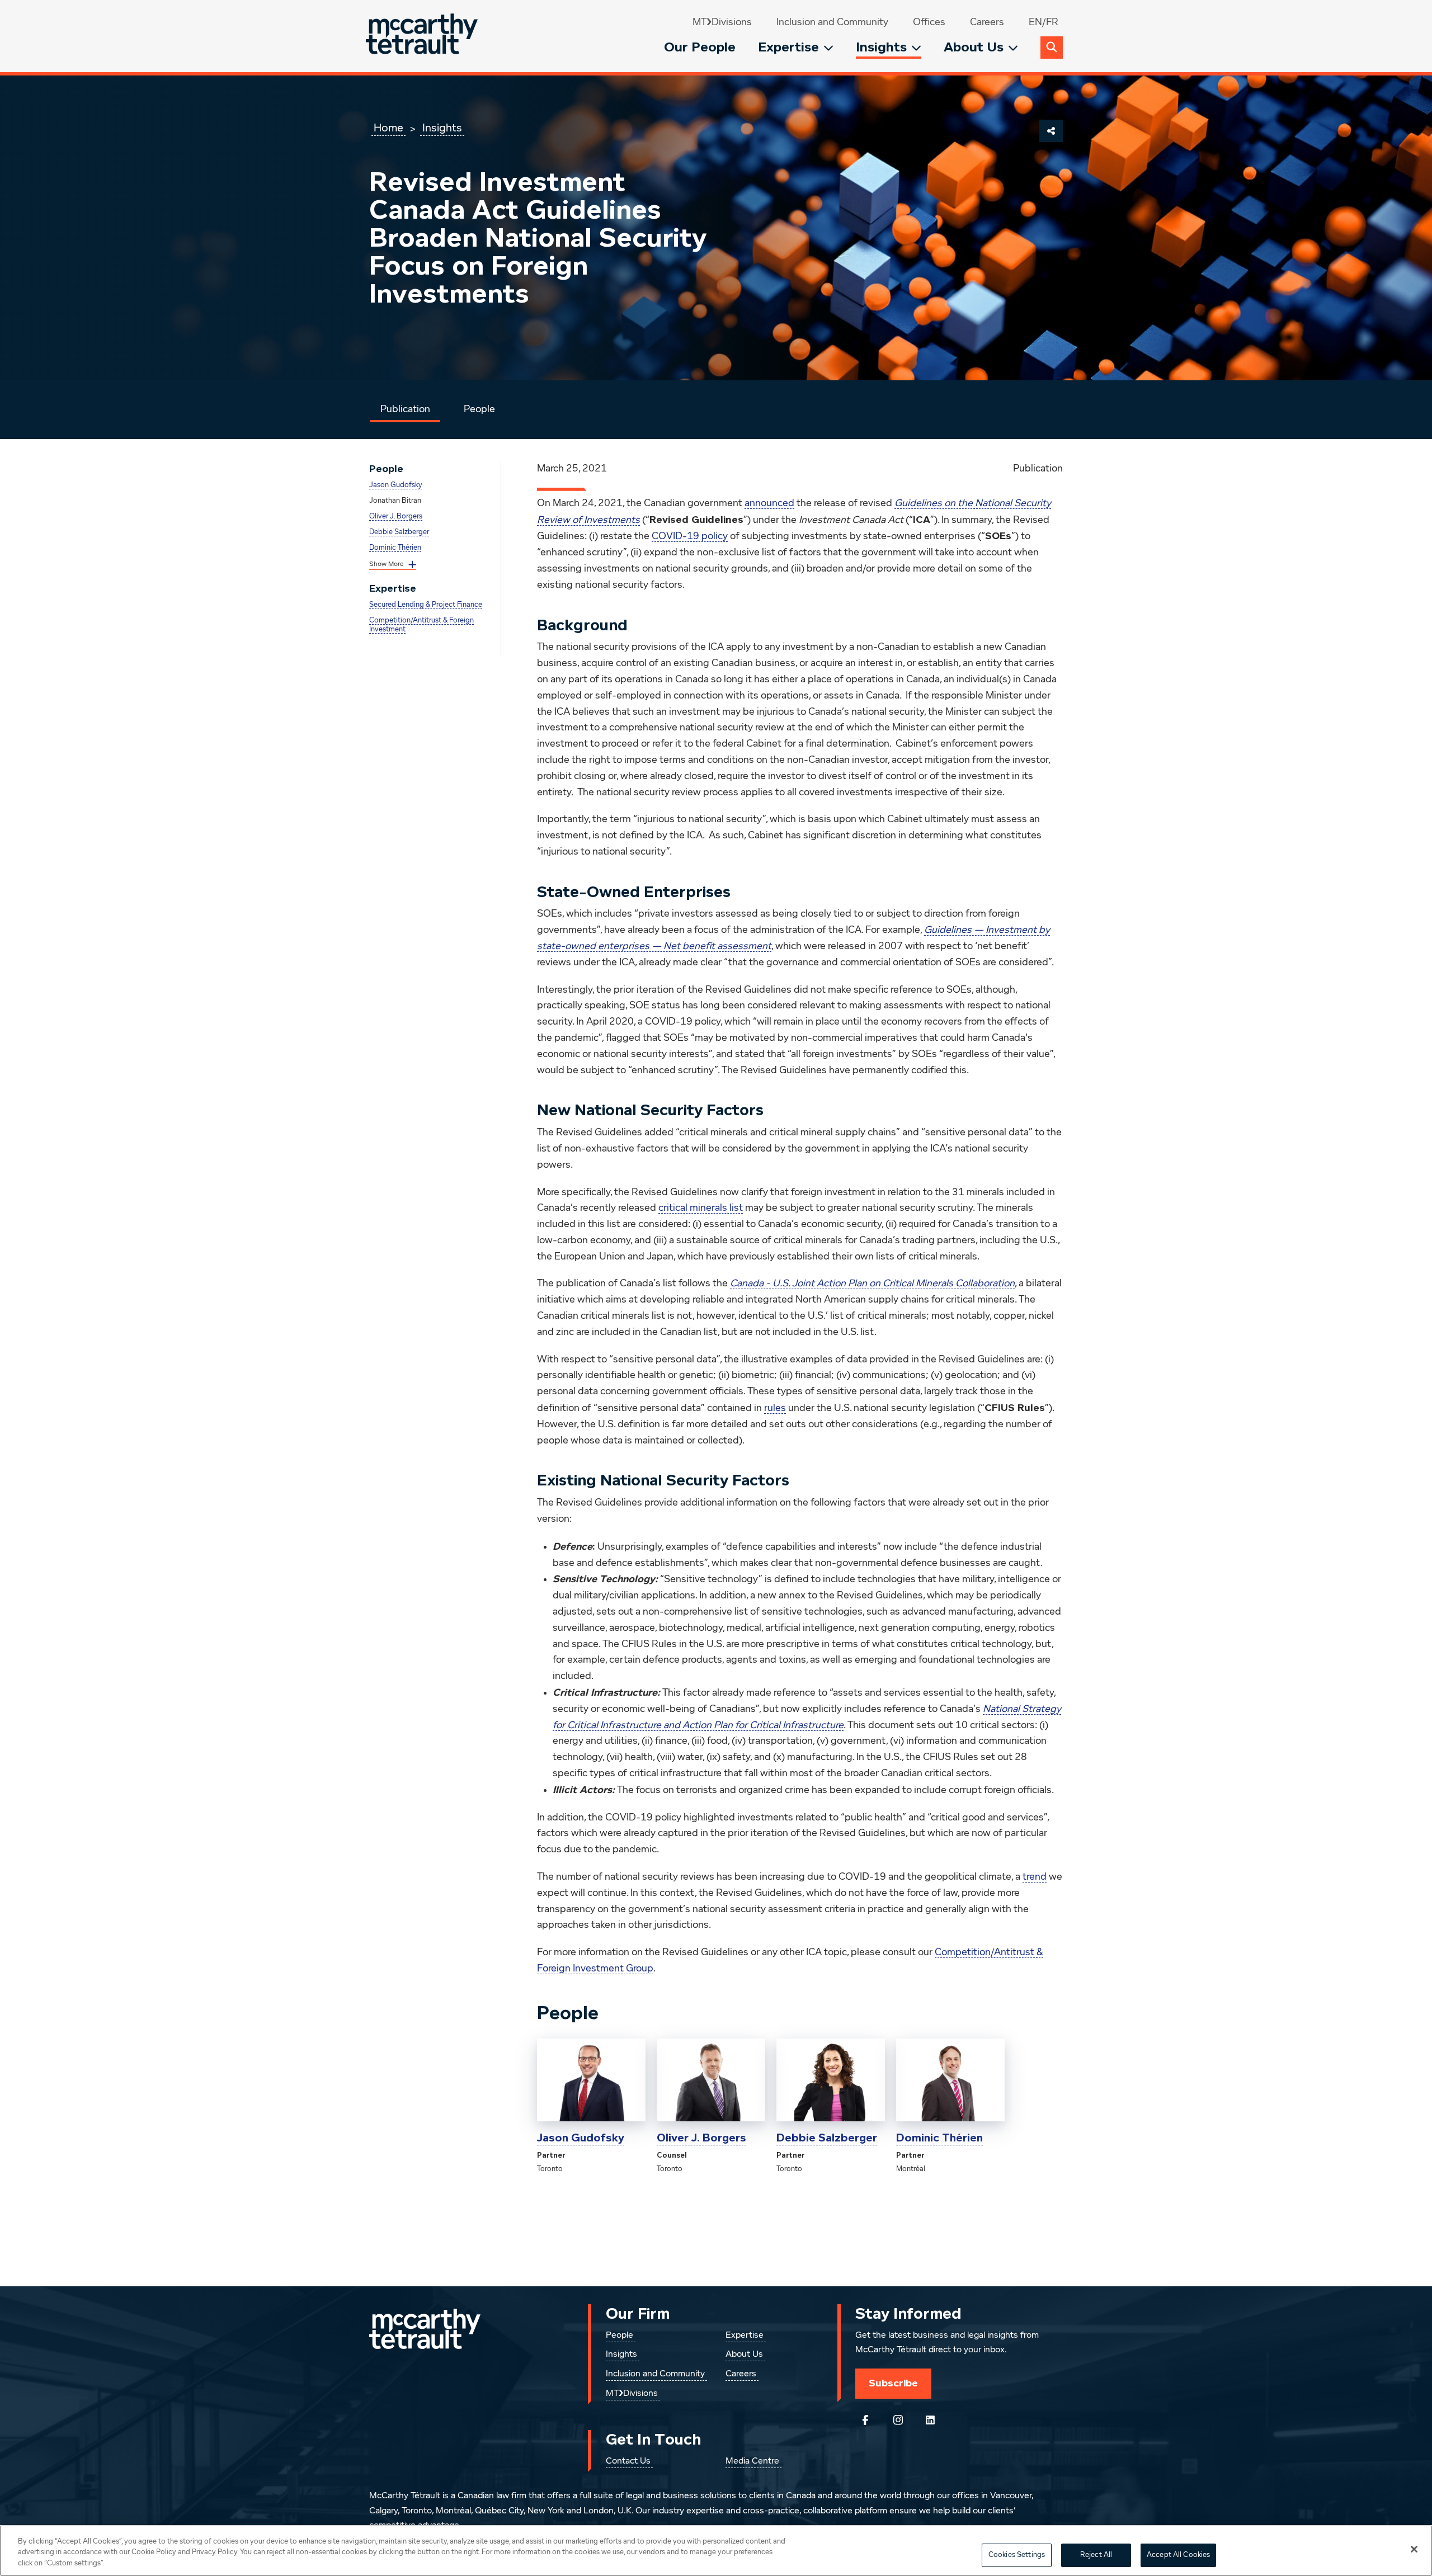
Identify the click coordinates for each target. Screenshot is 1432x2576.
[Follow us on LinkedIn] (930, 2420)
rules (775, 1408)
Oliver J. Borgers (396, 516)
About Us (974, 47)
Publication (405, 409)
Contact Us (628, 2461)
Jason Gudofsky (396, 485)
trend (1035, 1877)
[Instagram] (898, 2420)
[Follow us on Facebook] (865, 2420)
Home (388, 128)
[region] (716, 2551)
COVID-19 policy (690, 536)
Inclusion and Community (832, 22)
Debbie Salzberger (399, 532)
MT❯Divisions (722, 22)
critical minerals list (701, 1208)
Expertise (788, 47)
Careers (987, 22)
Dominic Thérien (395, 548)
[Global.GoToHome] (423, 36)
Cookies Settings (1017, 2555)
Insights (881, 47)
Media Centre (752, 2461)
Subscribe (893, 2383)
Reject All (1096, 2555)
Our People (700, 47)
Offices (929, 22)
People (479, 409)
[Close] (1414, 2549)
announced (769, 503)
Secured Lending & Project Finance (426, 605)
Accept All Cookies (1178, 2555)
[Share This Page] (1051, 131)
